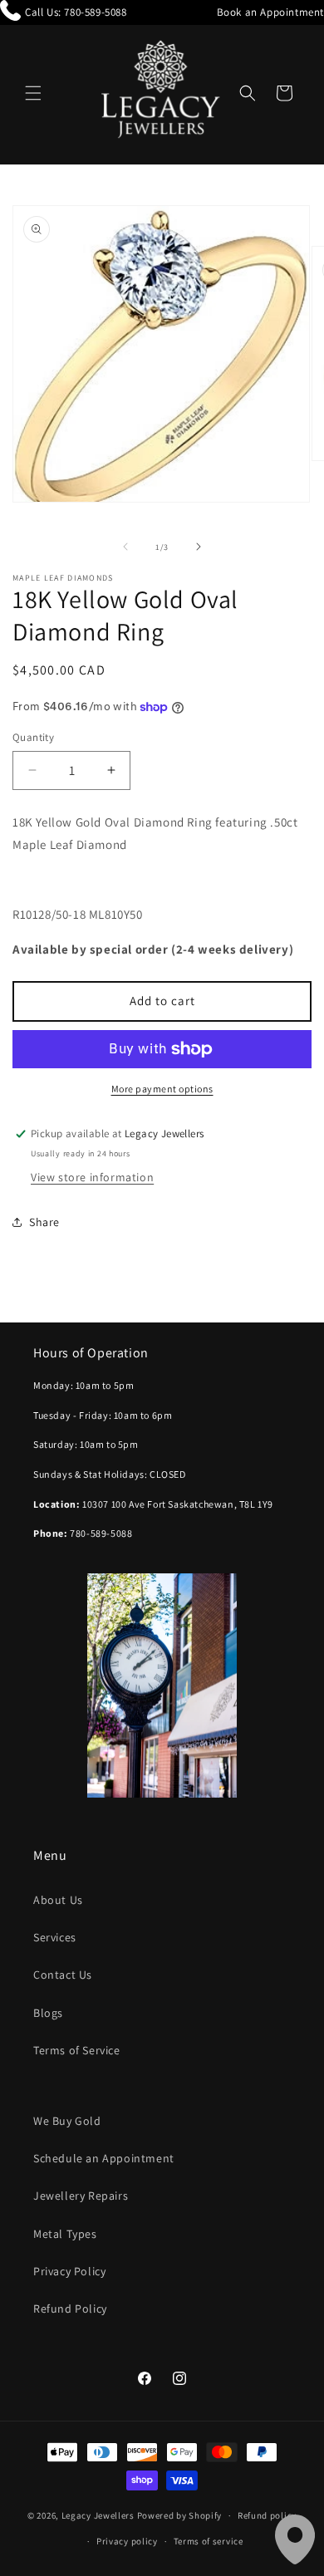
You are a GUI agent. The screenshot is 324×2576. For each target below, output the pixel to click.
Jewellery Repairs (81, 2196)
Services (55, 1937)
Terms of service (209, 2541)
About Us (58, 1900)
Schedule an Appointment (104, 2158)
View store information (92, 1177)
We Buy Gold (67, 2121)
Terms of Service (77, 2050)
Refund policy (267, 2515)
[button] (33, 93)
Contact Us (63, 1975)
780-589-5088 (95, 12)
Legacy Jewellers (98, 2515)
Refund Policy (70, 2309)
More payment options (162, 1089)
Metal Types (65, 2234)
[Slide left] (125, 547)
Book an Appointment (270, 12)
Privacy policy (127, 2541)
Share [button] (44, 1222)
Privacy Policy (69, 2271)
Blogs (48, 2013)
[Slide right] (199, 547)
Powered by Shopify (180, 2515)
